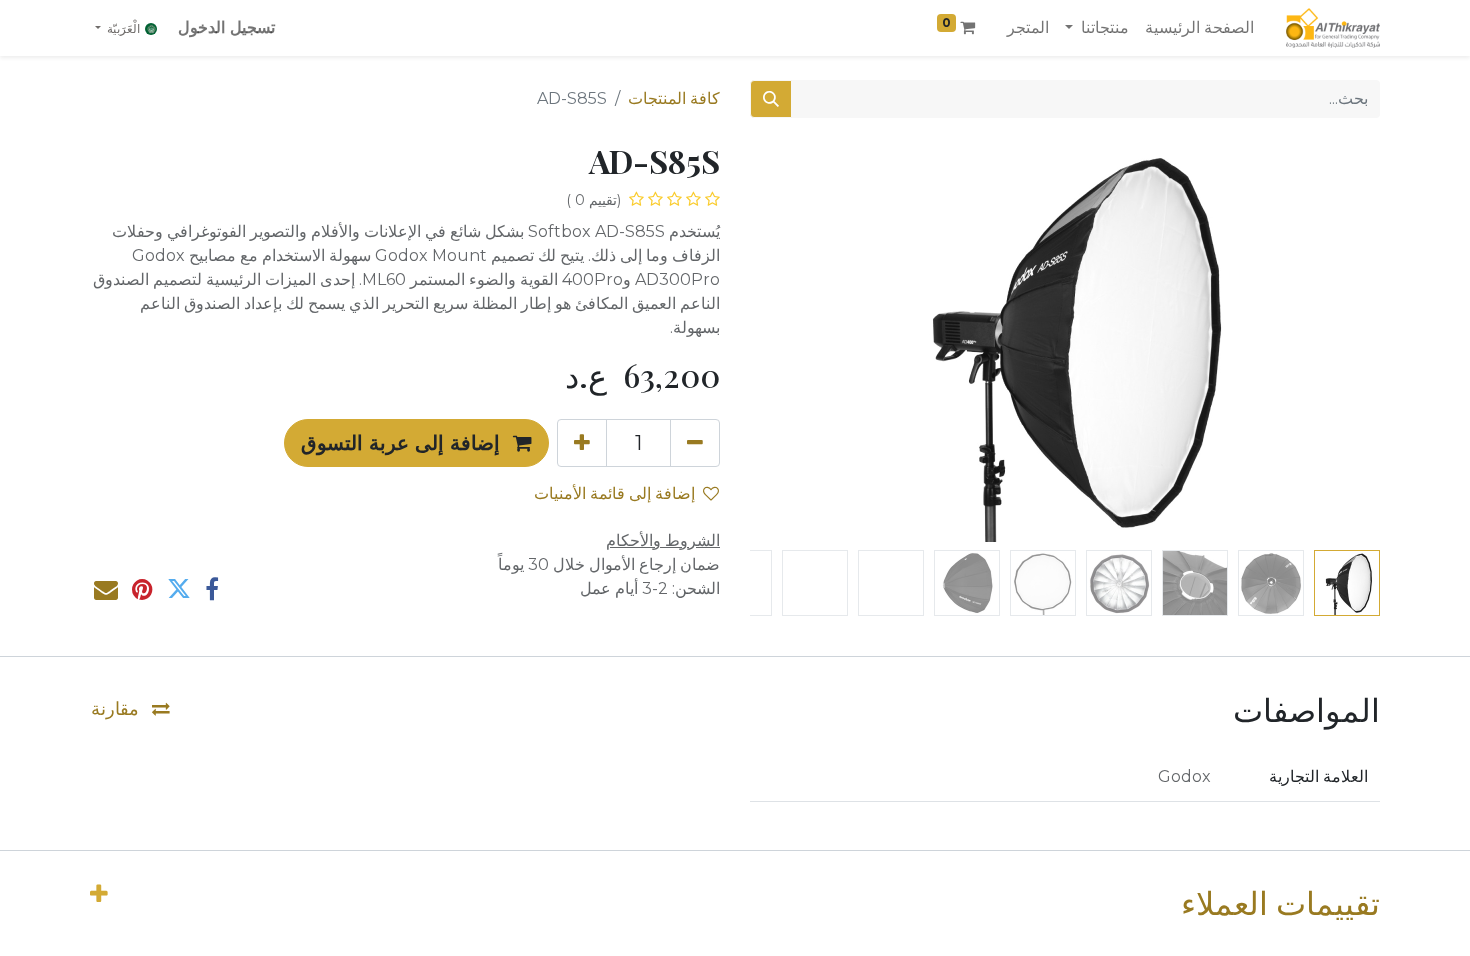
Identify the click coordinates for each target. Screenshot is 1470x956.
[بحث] (771, 99)
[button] (1333, 342)
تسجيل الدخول (226, 27)
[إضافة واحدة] (582, 443)
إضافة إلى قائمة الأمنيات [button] (614, 493)
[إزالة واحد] (695, 443)
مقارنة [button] (117, 708)
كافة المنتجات (674, 98)
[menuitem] (1199, 28)
